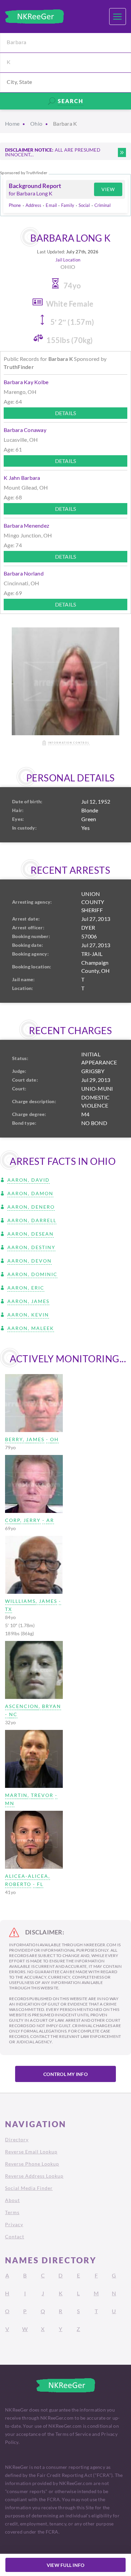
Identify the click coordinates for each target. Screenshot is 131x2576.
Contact (15, 2237)
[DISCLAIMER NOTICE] (122, 152)
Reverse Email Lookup (31, 2152)
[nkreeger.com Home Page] (34, 17)
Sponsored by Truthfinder (24, 173)
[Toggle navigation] (118, 17)
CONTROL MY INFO (65, 2074)
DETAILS (66, 413)
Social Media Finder (29, 2188)
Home (12, 123)
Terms (12, 2212)
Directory (17, 2139)
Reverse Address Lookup (34, 2176)
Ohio (36, 123)
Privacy (14, 2224)
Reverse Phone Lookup (32, 2164)
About (12, 2200)
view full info (66, 2565)
